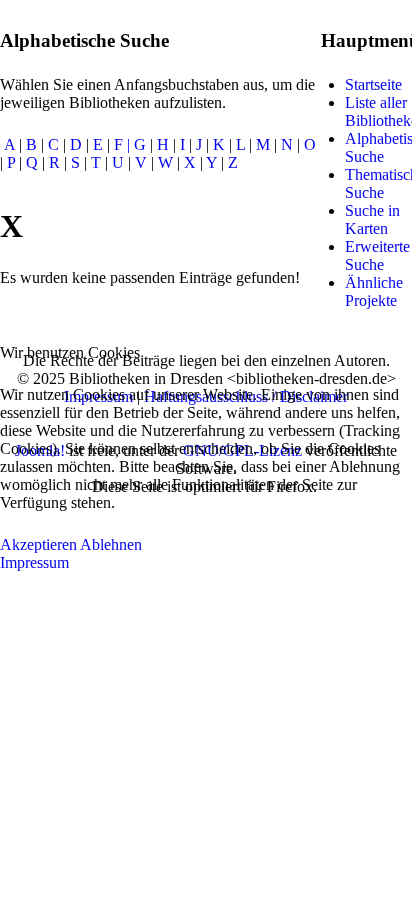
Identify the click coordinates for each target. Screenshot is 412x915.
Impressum (34, 562)
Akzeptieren (38, 544)
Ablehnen (111, 544)
